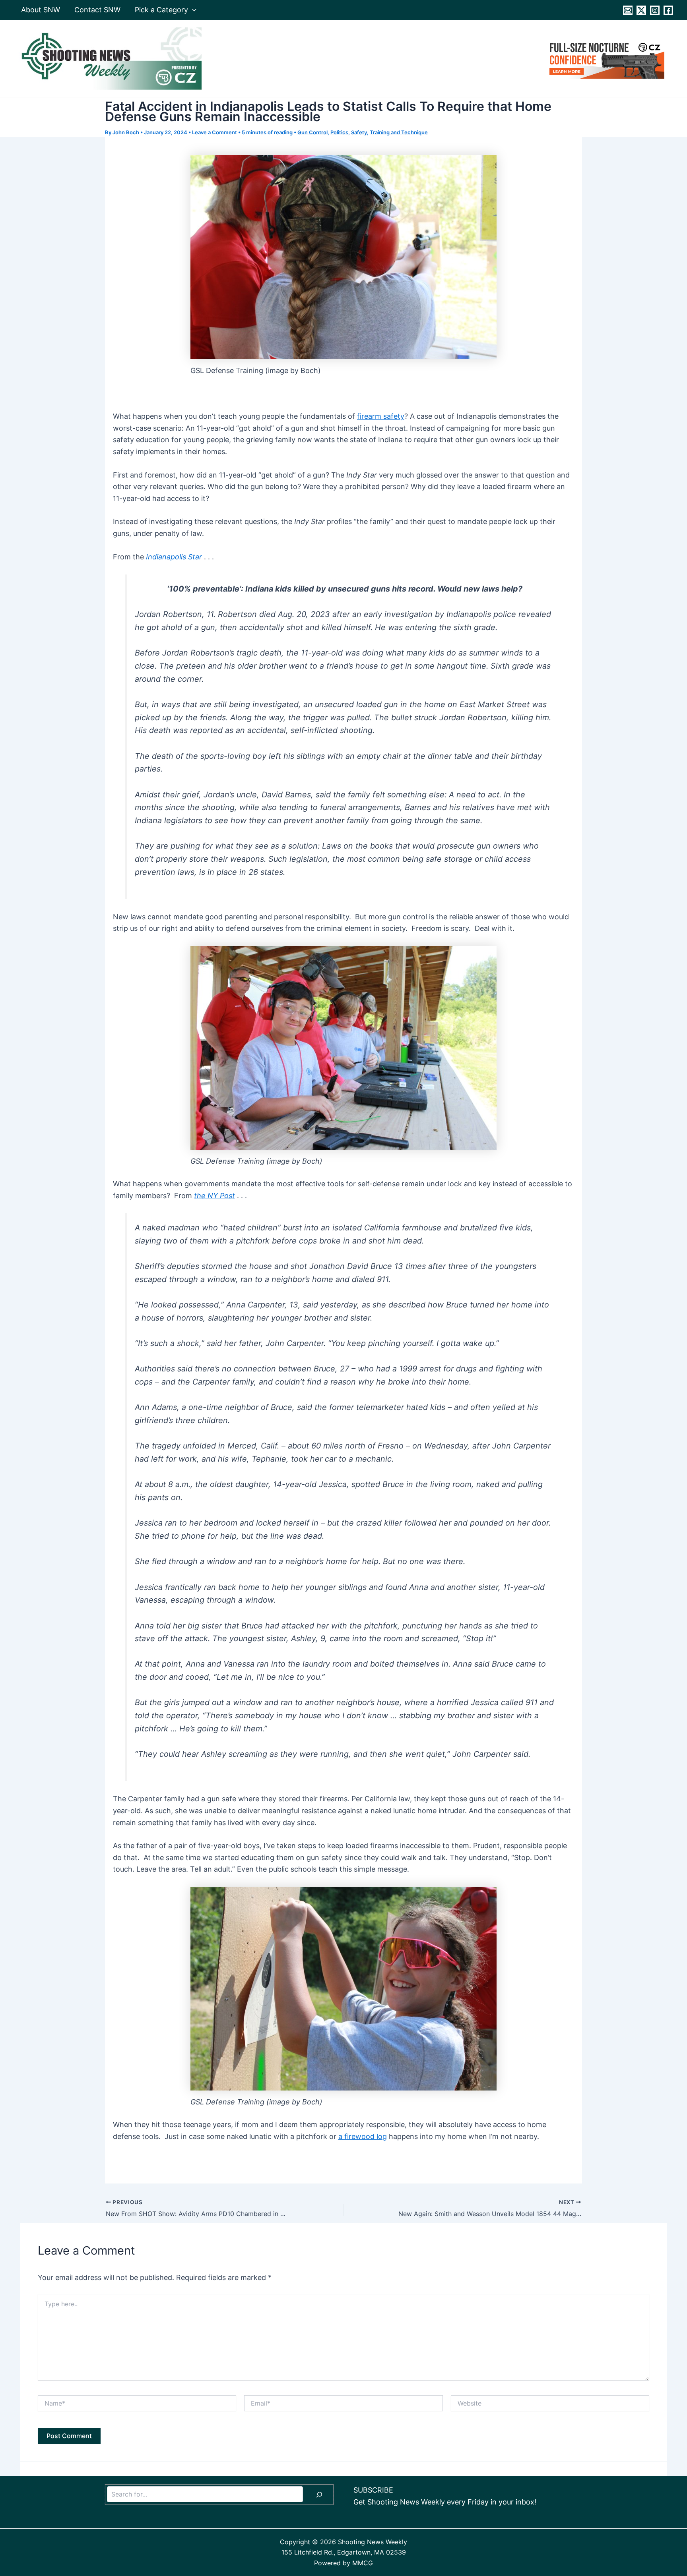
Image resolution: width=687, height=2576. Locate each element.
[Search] (319, 2495)
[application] (192, 10)
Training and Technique (399, 132)
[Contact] (628, 10)
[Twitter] (641, 10)
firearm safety (381, 416)
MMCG (363, 2563)
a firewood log (363, 2136)
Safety (359, 132)
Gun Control (312, 132)
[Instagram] (655, 10)
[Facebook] (668, 10)
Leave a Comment (214, 132)
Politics (339, 132)
